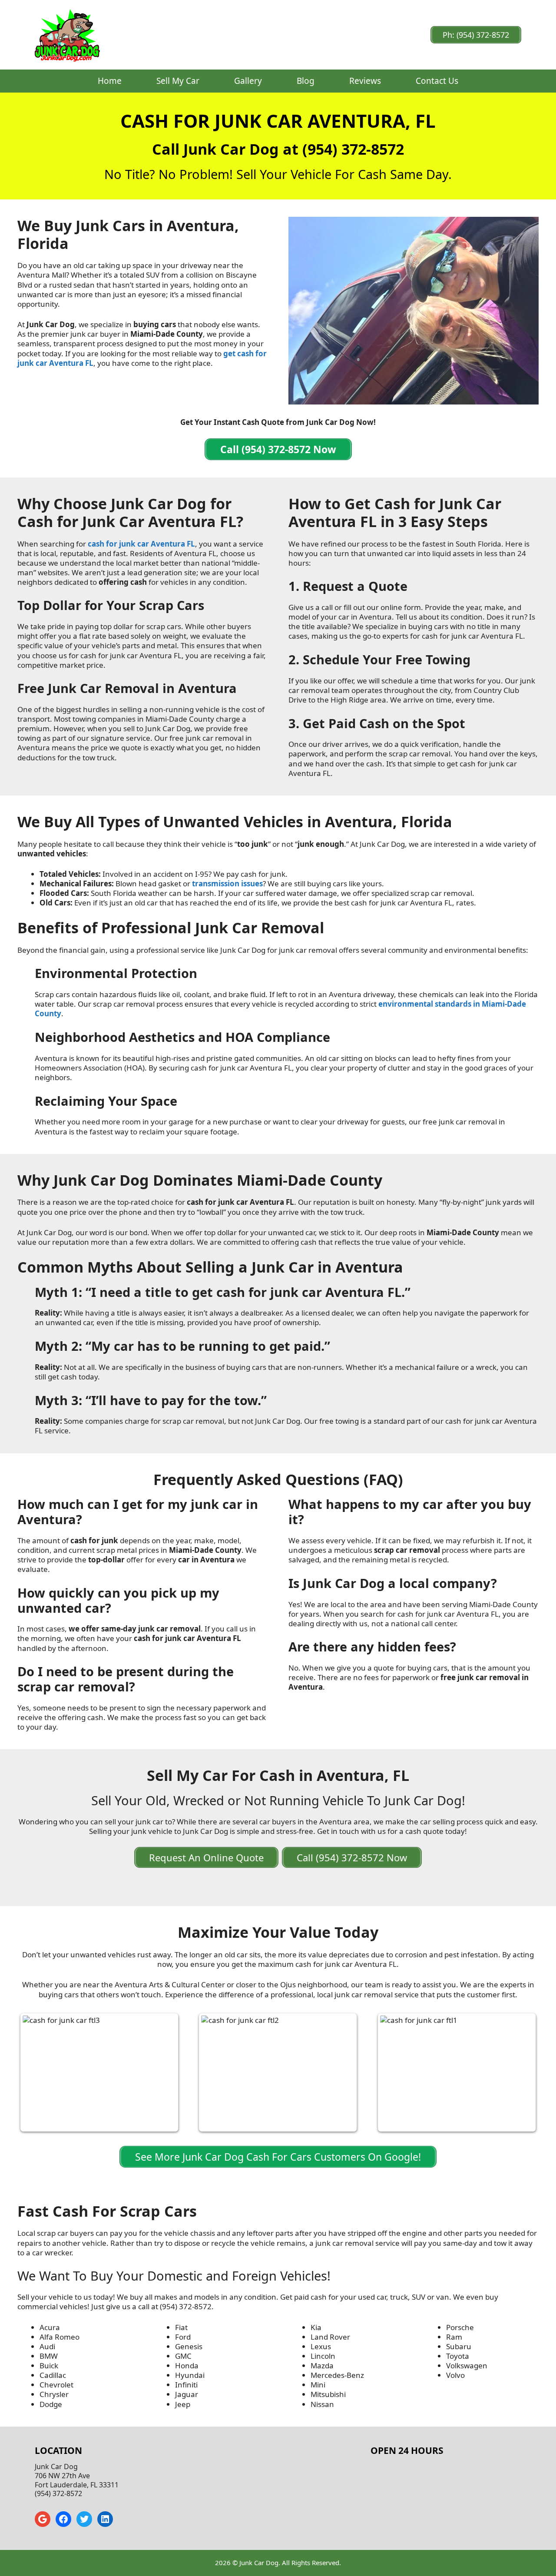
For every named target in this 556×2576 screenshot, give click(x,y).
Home (110, 81)
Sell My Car (178, 81)
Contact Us (437, 81)
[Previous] (36, 2072)
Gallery (248, 81)
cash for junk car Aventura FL (141, 544)
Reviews (365, 81)
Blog (306, 81)
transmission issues (227, 884)
